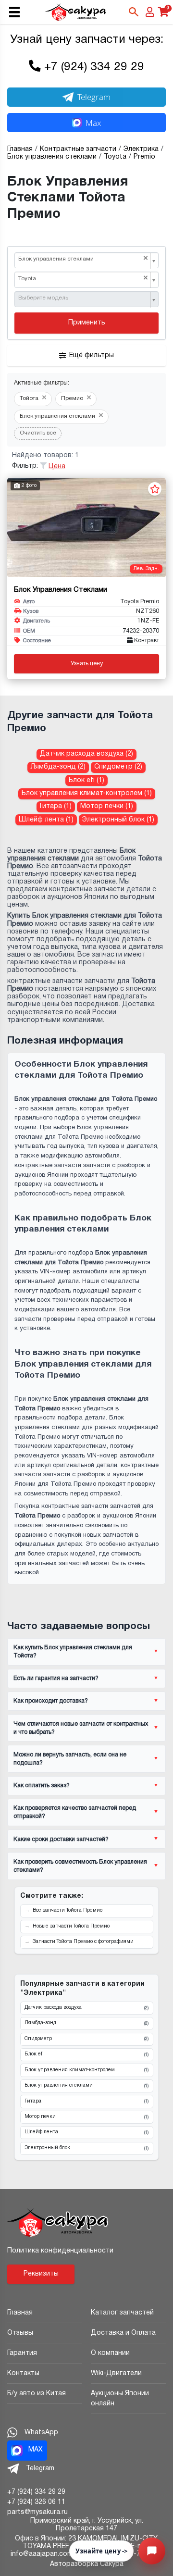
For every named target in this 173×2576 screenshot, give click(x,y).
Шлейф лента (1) (46, 820)
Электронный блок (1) (118, 820)
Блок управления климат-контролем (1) (87, 793)
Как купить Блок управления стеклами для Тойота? (73, 1652)
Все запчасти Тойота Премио (68, 1910)
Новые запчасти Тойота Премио (71, 1926)
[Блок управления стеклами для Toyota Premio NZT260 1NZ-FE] (86, 527)
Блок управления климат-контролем (86, 2070)
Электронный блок (86, 2148)
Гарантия (22, 2353)
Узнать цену (87, 664)
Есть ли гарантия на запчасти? (56, 1678)
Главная (20, 2313)
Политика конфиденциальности (60, 2251)
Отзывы (20, 2333)
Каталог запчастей (122, 2313)
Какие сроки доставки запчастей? (61, 1839)
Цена (57, 467)
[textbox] (83, 299)
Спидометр (86, 2039)
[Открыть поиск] (134, 12)
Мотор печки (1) (107, 806)
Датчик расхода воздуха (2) (86, 754)
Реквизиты (41, 2274)
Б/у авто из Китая (37, 2394)
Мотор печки (86, 2117)
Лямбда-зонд (86, 2023)
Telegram (94, 97)
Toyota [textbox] (83, 279)
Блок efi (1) (86, 780)
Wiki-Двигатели (116, 2373)
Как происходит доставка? (51, 1701)
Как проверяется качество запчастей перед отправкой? (75, 1812)
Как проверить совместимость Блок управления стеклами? (80, 1866)
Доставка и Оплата (123, 2333)
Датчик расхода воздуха (86, 2008)
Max (93, 123)
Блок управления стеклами (86, 2086)
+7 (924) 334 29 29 (94, 67)
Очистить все (38, 433)
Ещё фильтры (92, 355)
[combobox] (86, 261)
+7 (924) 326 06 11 (36, 2502)
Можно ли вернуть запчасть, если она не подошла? (70, 1759)
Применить (87, 323)
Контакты (23, 2373)
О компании (110, 2353)
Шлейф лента (86, 2132)
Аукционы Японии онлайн (120, 2399)
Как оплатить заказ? (42, 1786)
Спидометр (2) (118, 767)
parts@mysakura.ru (37, 2512)
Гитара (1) (56, 806)
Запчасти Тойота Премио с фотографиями (83, 1942)
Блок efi (86, 2054)
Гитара (86, 2102)
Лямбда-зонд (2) (58, 767)
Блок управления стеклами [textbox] (83, 259)
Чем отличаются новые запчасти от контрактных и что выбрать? (81, 1728)
